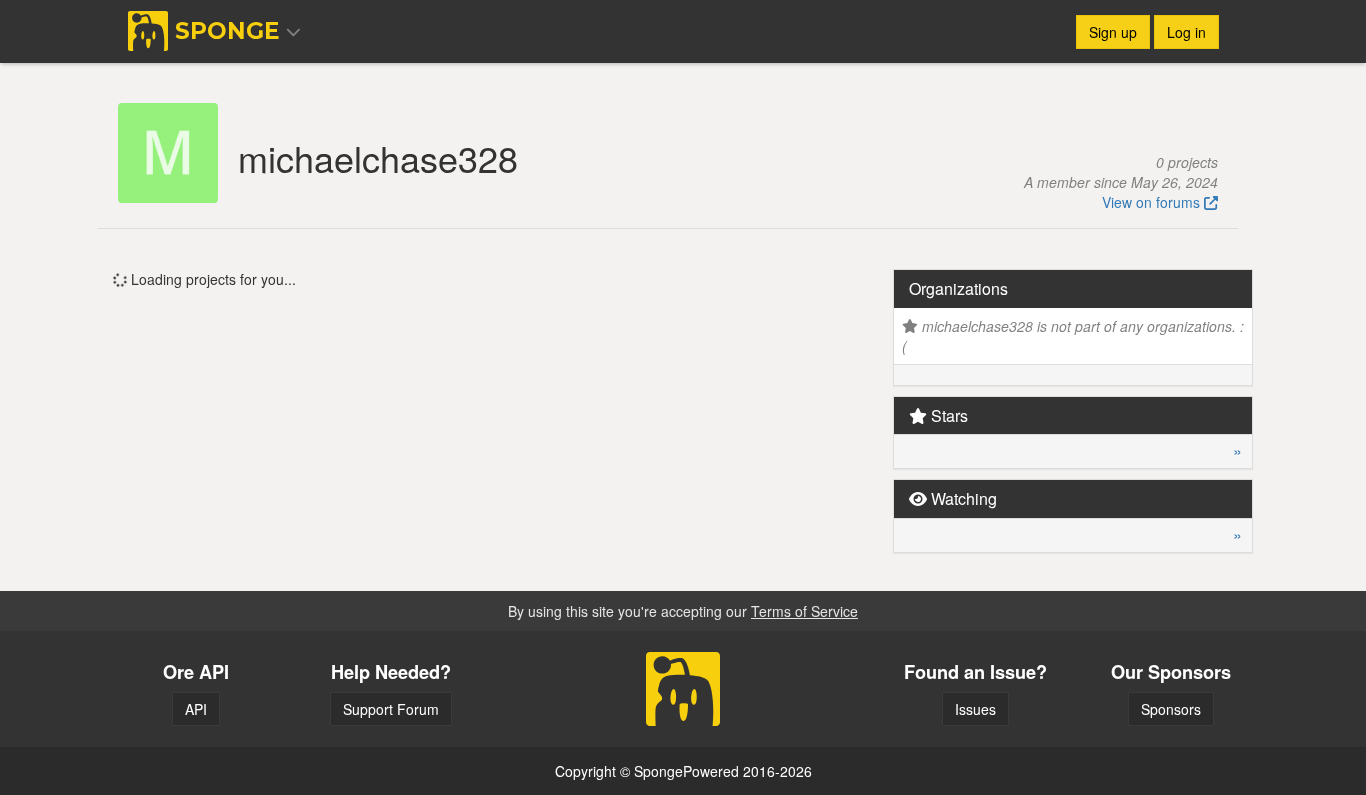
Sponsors (1171, 709)
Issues (975, 709)
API (196, 709)
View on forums (1153, 202)
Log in (1186, 32)
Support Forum (391, 709)
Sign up (1113, 32)
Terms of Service (804, 611)
